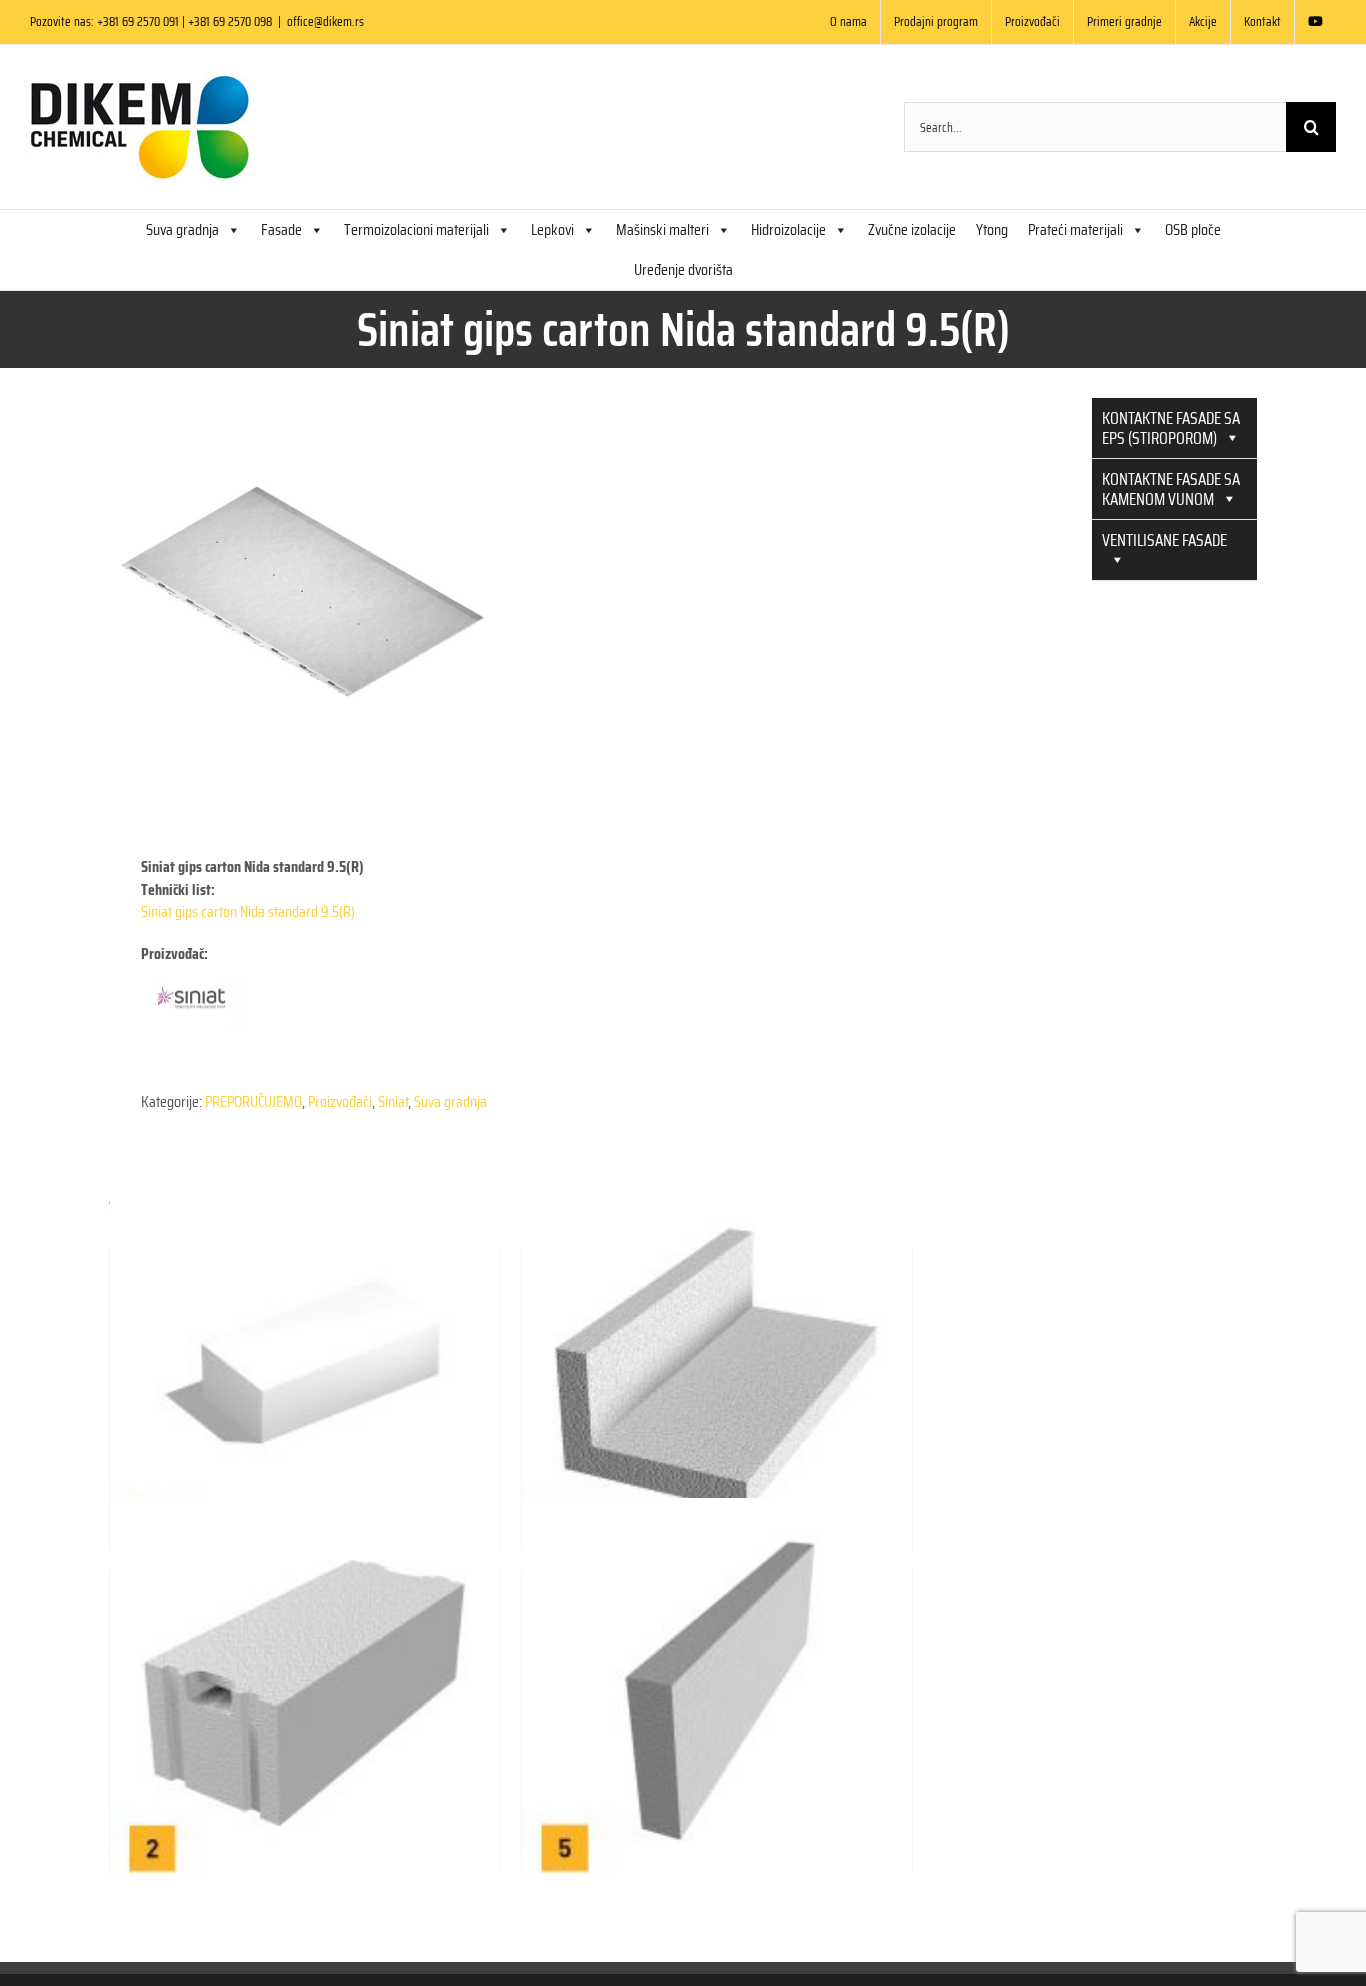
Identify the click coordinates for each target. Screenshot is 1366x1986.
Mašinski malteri (662, 229)
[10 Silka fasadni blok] (305, 1356)
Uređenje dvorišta (683, 269)
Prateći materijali (1075, 229)
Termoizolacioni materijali (416, 229)
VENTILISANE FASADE (1164, 540)
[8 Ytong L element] (717, 1356)
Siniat (393, 1101)
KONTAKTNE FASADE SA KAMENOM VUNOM (1171, 489)
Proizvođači (340, 1101)
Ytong (992, 229)
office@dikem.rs (325, 21)
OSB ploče (1193, 229)
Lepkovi (552, 229)
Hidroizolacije (788, 229)
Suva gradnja (182, 229)
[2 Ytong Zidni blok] (305, 1678)
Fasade (281, 229)
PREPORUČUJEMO (253, 1101)
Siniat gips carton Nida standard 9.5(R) (248, 911)
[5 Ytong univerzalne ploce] (717, 1678)
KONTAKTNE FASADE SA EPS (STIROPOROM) (1171, 428)
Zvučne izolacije (912, 229)
